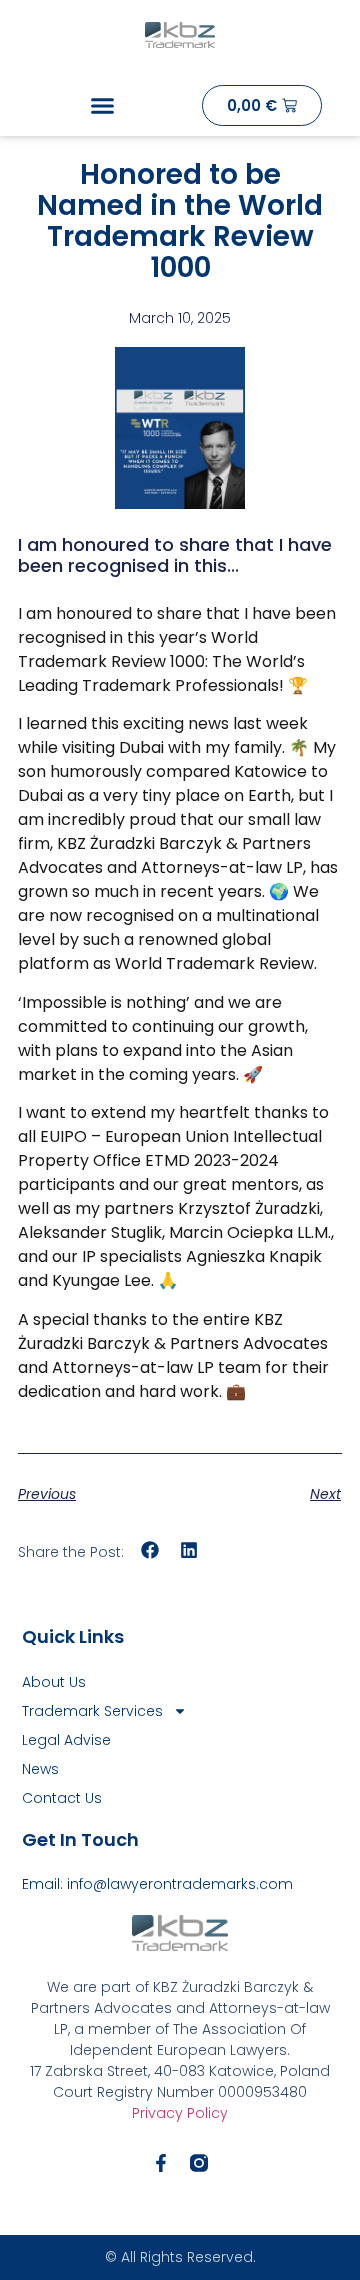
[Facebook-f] (161, 2163)
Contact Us (62, 1798)
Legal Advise (66, 1740)
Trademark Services (92, 1711)
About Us (54, 1682)
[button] (103, 106)
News (40, 1769)
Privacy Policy (180, 2113)
